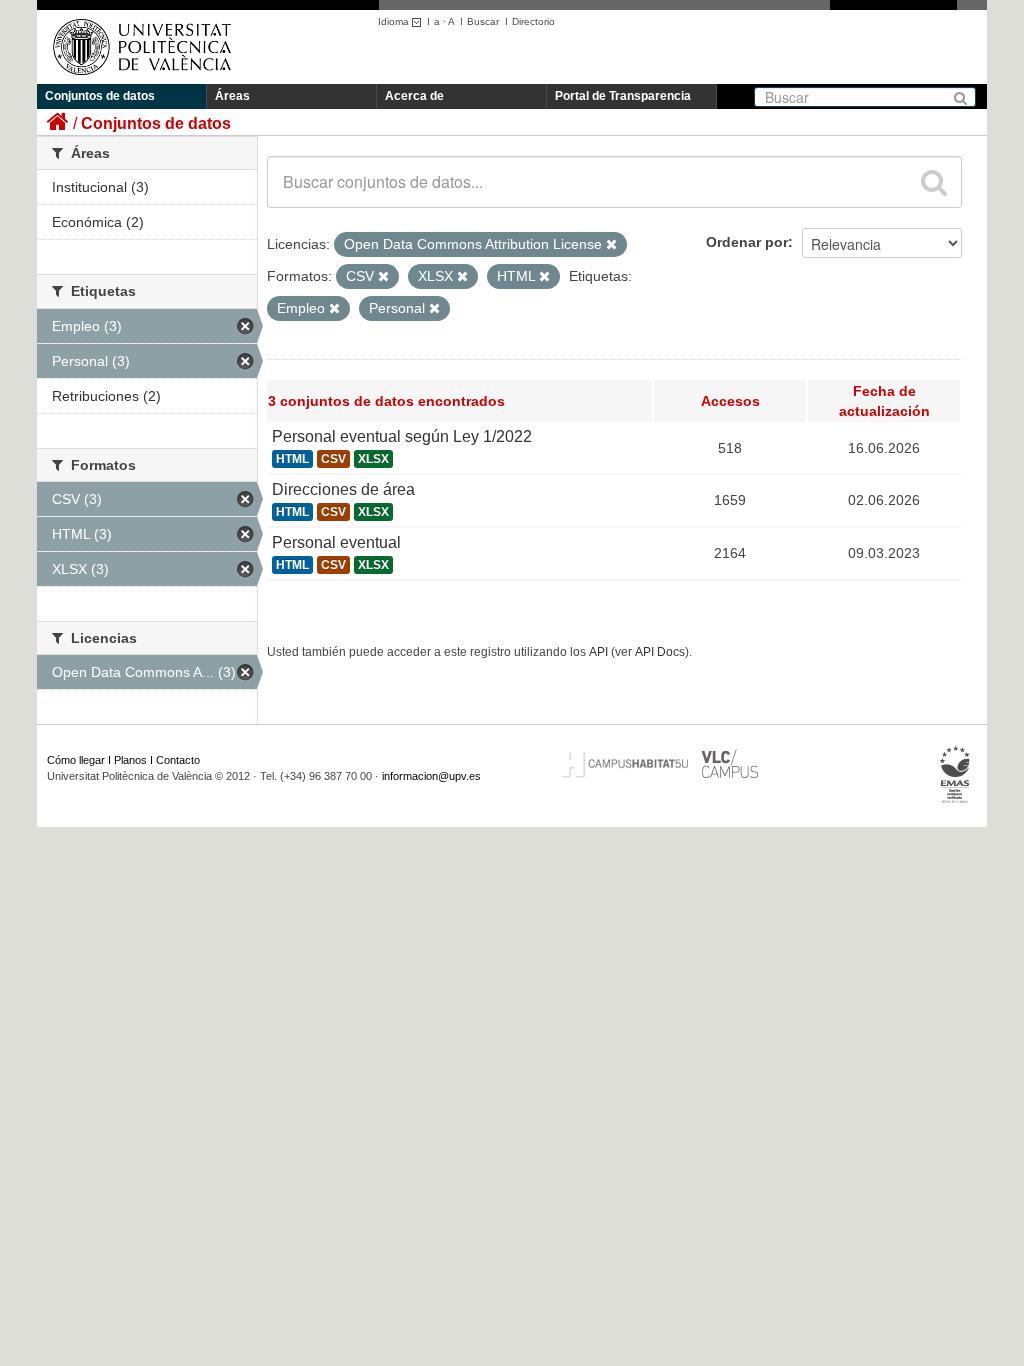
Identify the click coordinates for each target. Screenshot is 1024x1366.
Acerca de (414, 96)
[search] (934, 182)
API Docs (660, 652)
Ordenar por (747, 242)
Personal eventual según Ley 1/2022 (402, 436)
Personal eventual (336, 542)
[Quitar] (611, 245)
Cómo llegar (76, 760)
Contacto (178, 760)
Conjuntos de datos (100, 96)
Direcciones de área (343, 489)
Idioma (395, 21)
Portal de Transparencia (623, 96)
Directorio (533, 21)
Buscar (483, 21)
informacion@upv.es (431, 776)
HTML (292, 459)
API (598, 652)
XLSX (373, 459)
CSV (333, 459)
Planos (130, 760)
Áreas (232, 96)
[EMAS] (955, 775)
